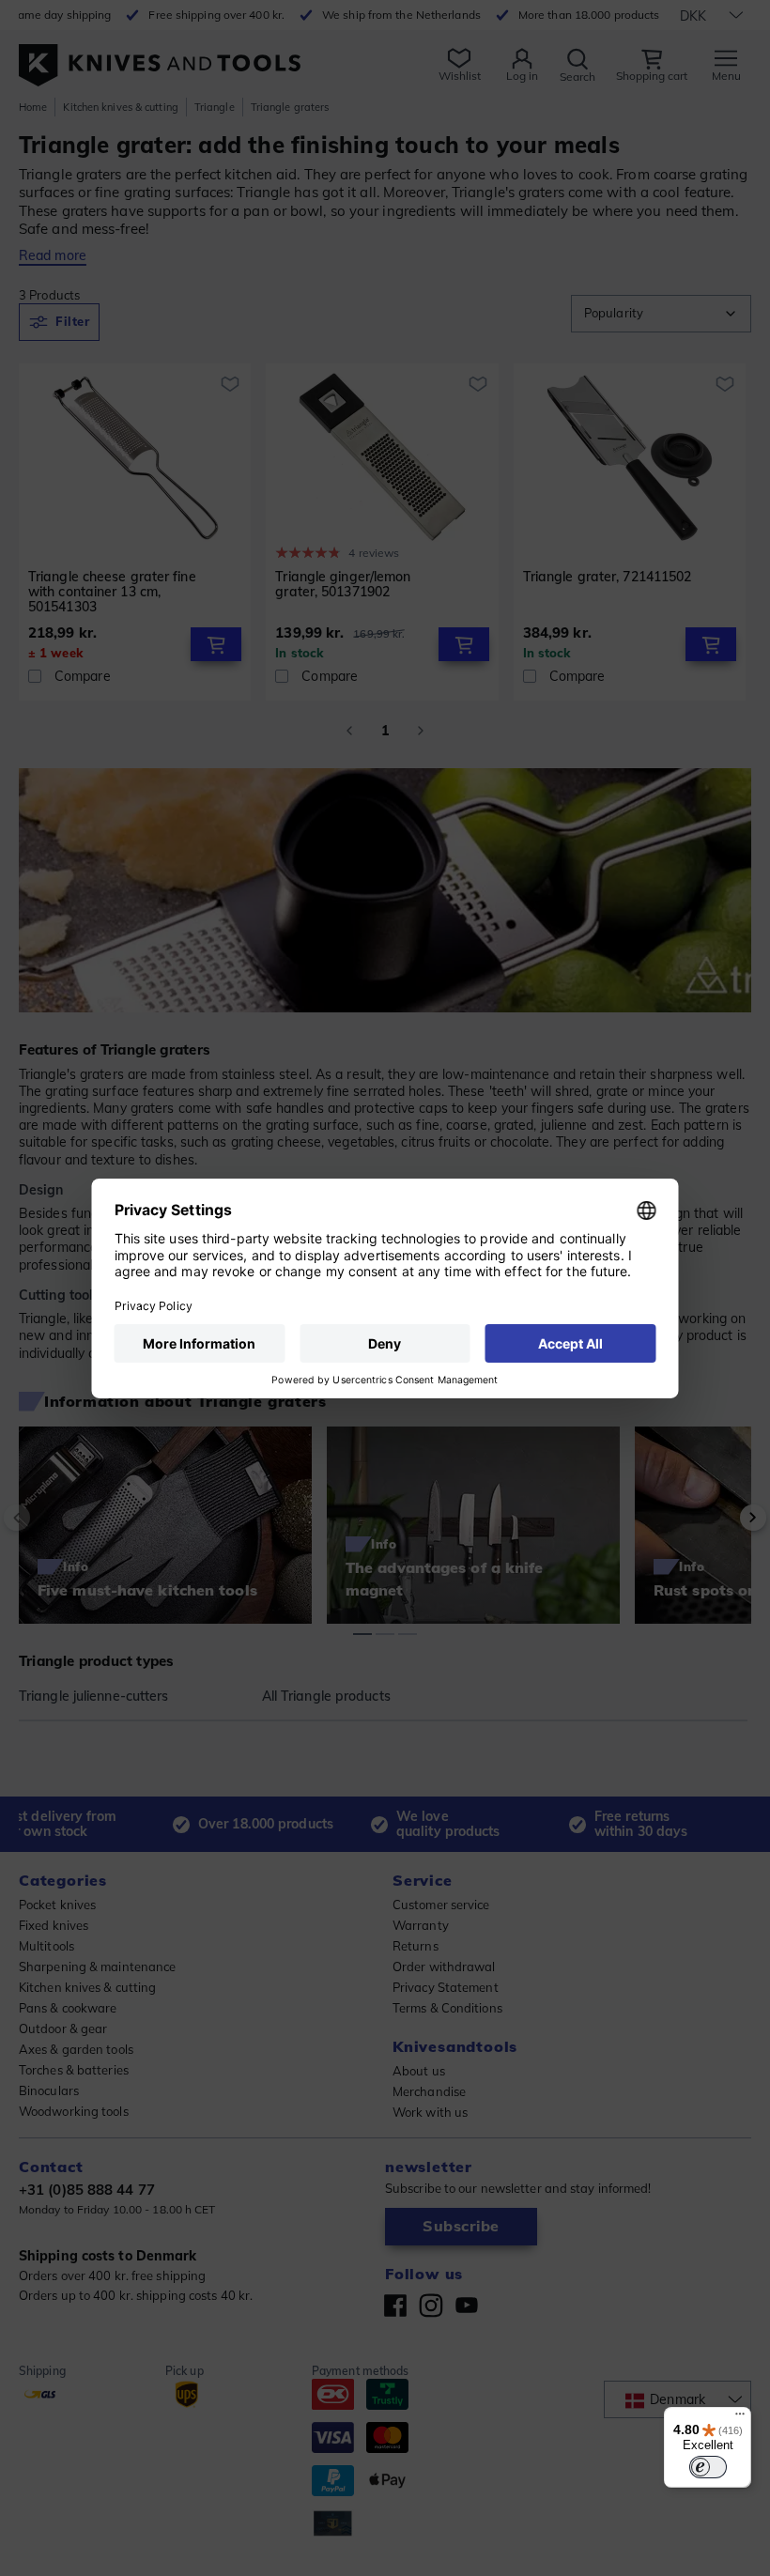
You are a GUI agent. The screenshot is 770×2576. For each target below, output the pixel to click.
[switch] (708, 2467)
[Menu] (740, 2418)
